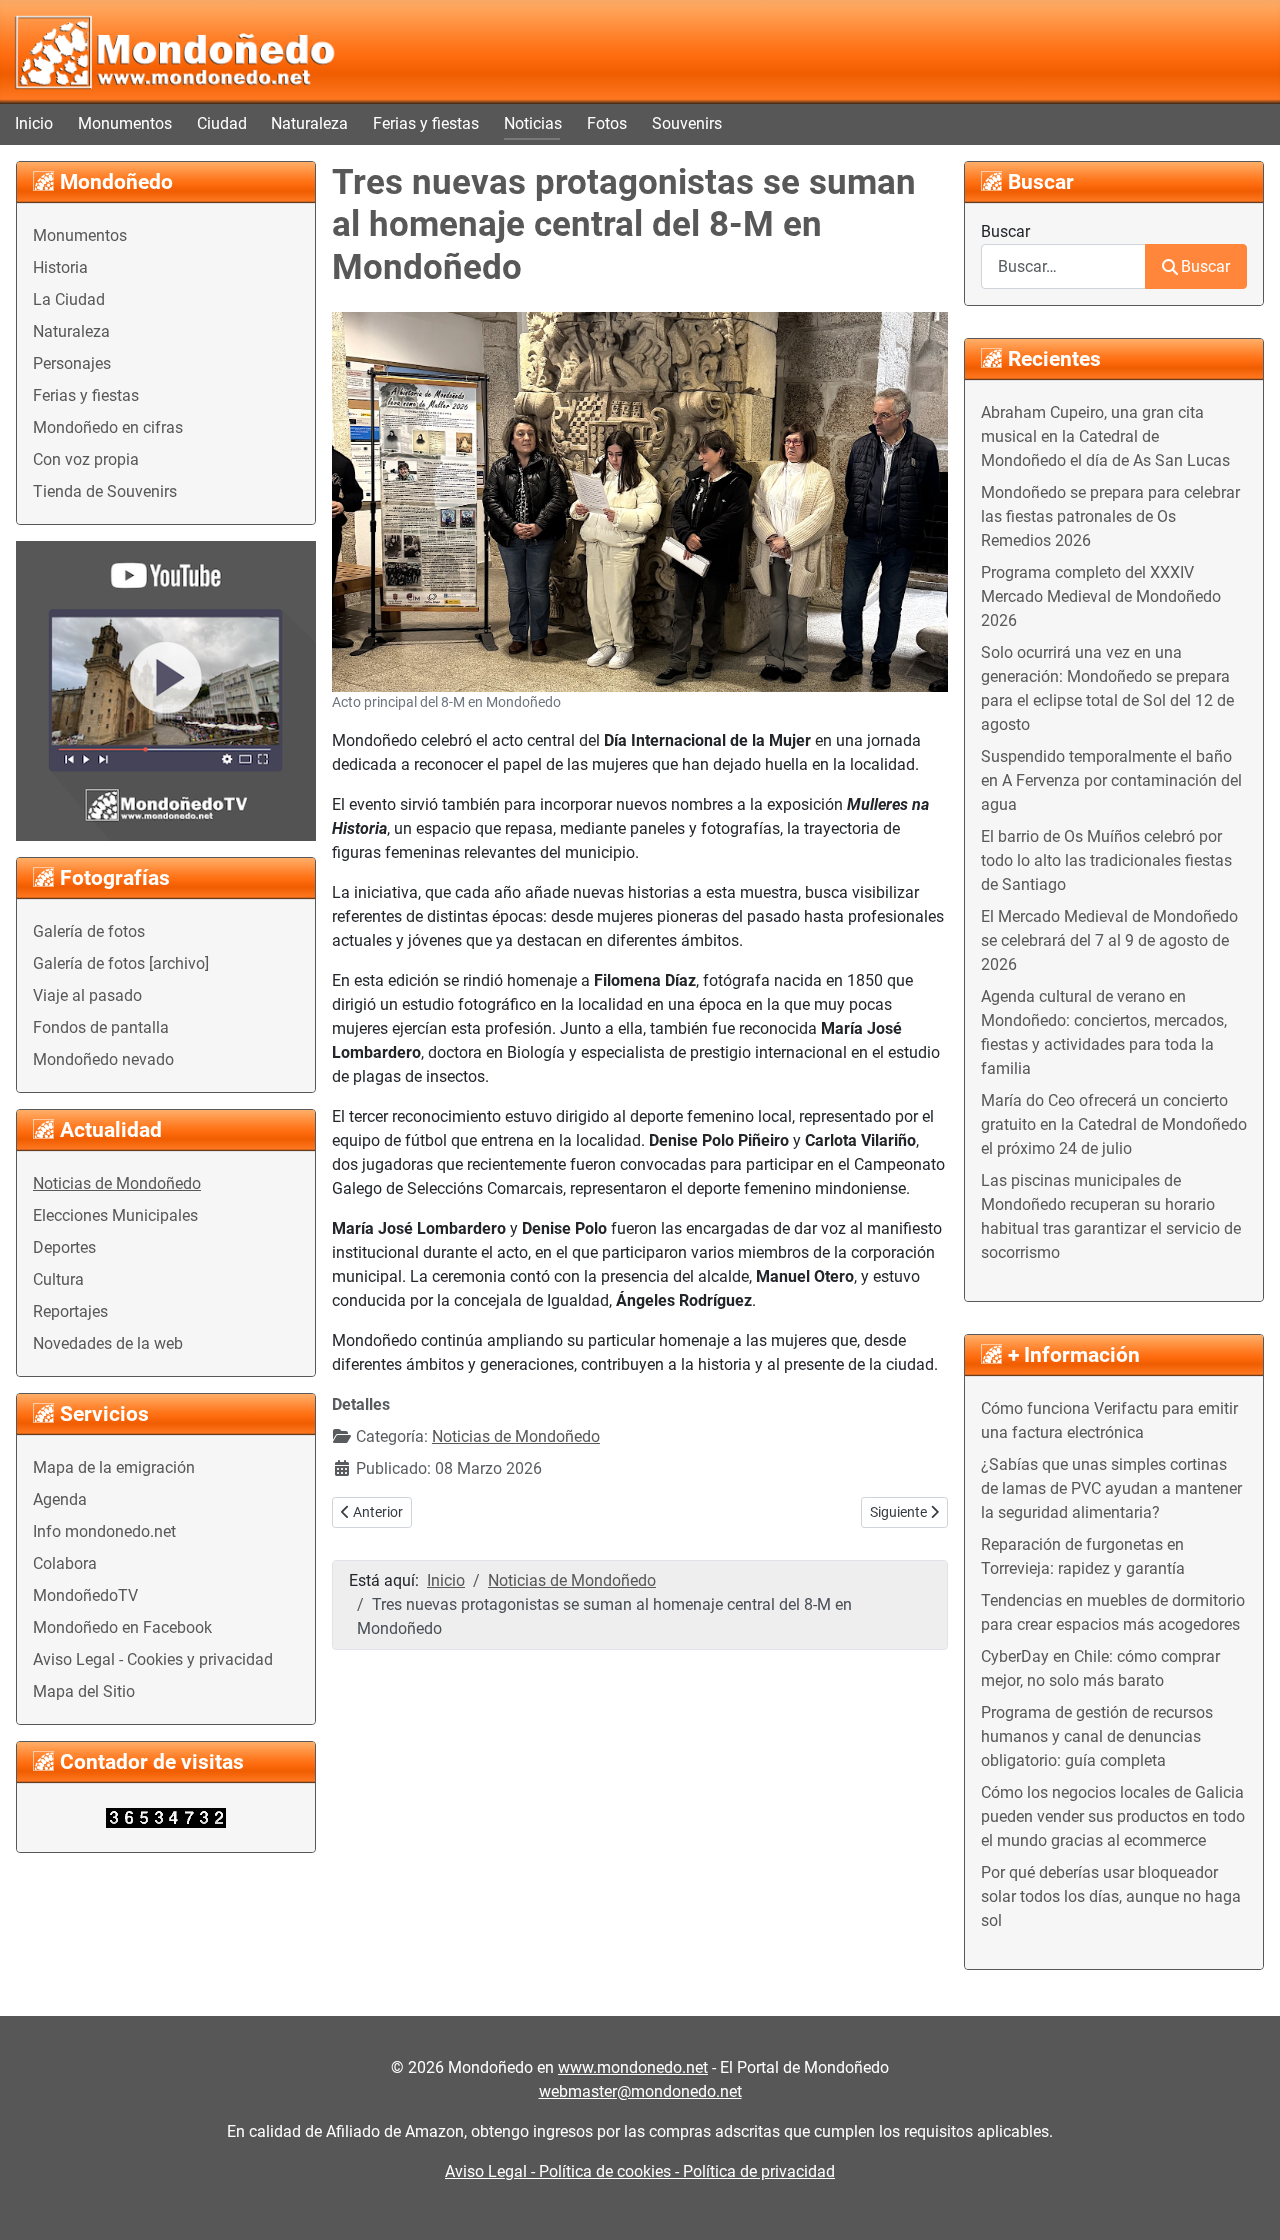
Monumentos (125, 123)
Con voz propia (86, 459)
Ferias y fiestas (426, 123)
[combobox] (1063, 266)
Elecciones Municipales (115, 1215)
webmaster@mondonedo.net (640, 2091)
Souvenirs (687, 123)
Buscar (1005, 231)
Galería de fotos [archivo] (121, 963)
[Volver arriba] (1245, 2203)
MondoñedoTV (85, 1595)
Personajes (72, 363)
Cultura (58, 1279)
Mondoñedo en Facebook (122, 1627)
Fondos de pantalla (101, 1027)
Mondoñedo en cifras (108, 427)
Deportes (64, 1247)
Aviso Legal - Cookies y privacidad (153, 1659)
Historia (60, 267)
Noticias (533, 123)
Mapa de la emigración (114, 1467)
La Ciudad (69, 299)
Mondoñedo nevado (103, 1059)
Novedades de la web (108, 1343)
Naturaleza (309, 123)
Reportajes (70, 1311)
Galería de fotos (89, 931)
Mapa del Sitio (84, 1691)
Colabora (65, 1563)
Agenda (60, 1499)
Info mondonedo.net (104, 1531)
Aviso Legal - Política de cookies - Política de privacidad (640, 2171)
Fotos (607, 123)
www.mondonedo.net (633, 2067)
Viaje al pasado (87, 995)
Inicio (34, 123)
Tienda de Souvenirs (105, 491)
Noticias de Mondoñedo (117, 1183)
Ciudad (222, 123)
